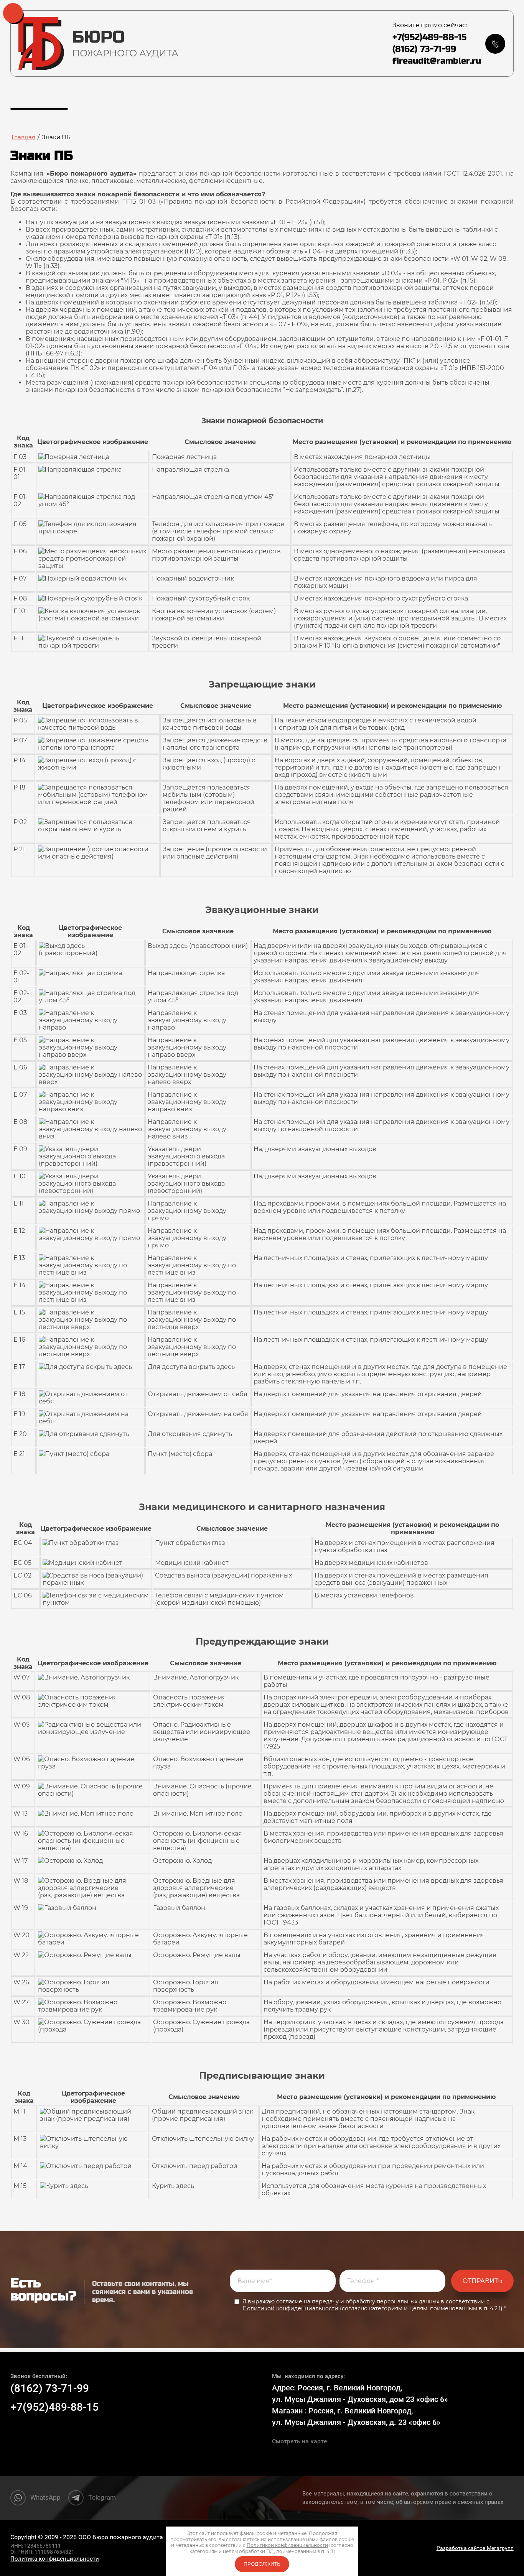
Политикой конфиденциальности (290, 2308)
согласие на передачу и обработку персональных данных (358, 2301)
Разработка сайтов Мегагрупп (475, 2548)
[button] (495, 44)
